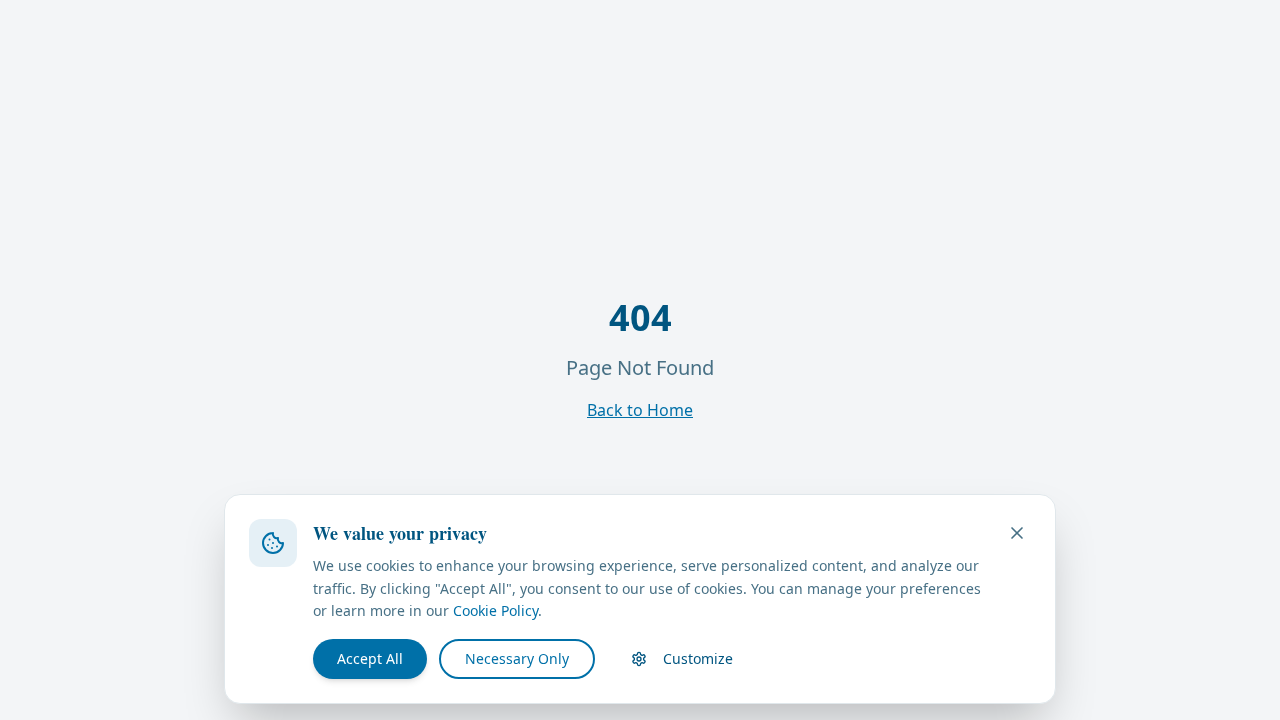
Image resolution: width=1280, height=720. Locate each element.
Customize (698, 658)
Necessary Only (517, 658)
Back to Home (640, 410)
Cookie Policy (495, 610)
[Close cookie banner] (1017, 533)
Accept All (370, 658)
